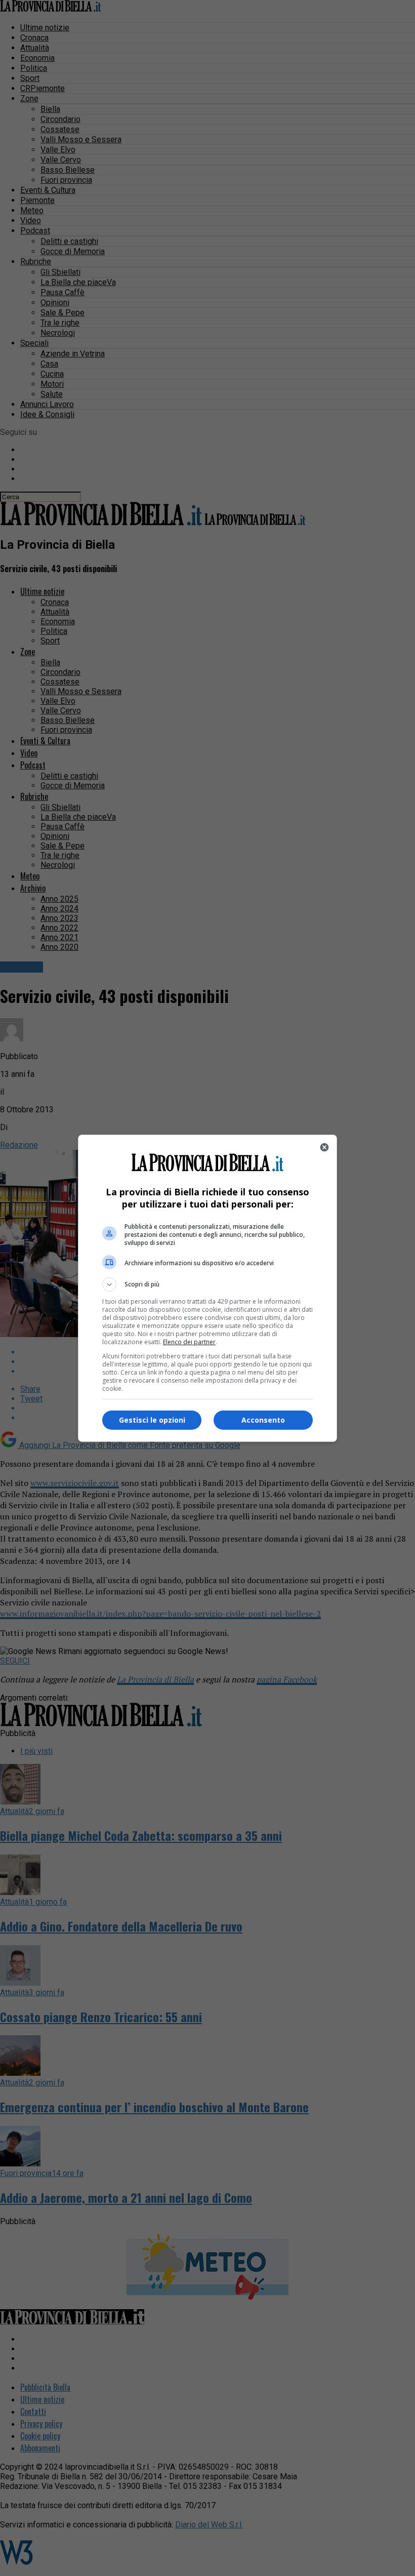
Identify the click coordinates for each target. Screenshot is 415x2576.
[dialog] (207, 1288)
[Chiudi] (324, 1147)
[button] (207, 1284)
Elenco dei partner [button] (189, 1342)
